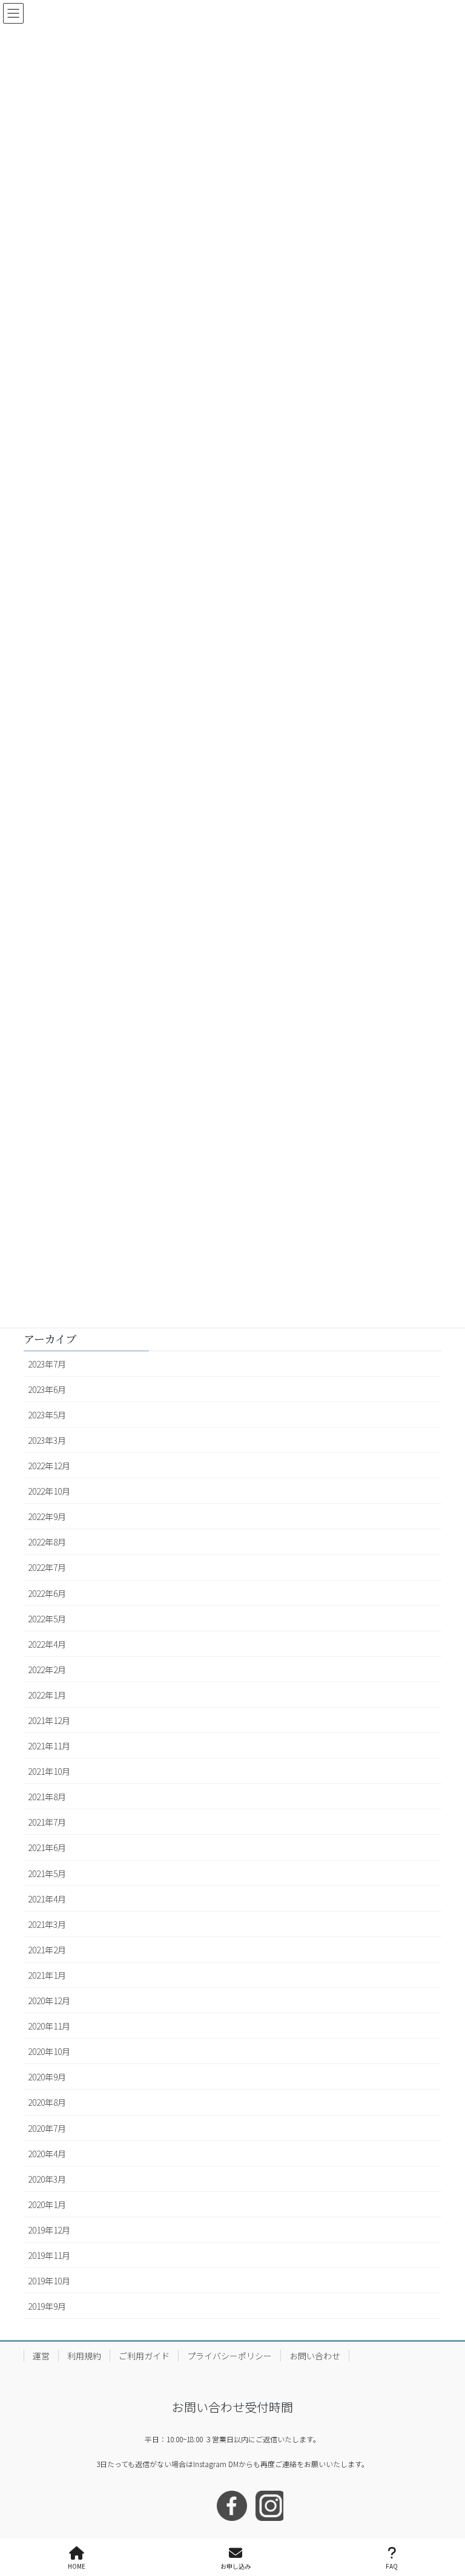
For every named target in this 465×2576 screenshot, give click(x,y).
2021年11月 (49, 1746)
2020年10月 (49, 2051)
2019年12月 (49, 2230)
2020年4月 (47, 2154)
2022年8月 (47, 1542)
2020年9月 (47, 2077)
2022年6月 (47, 1593)
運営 (41, 2356)
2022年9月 (47, 1516)
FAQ (392, 2566)
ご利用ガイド (144, 2356)
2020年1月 (47, 2204)
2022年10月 (49, 1491)
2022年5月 (47, 1619)
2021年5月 (47, 1873)
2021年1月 (47, 1975)
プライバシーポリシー (229, 2356)
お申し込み (236, 2566)
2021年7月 (47, 1822)
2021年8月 (47, 1797)
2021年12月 (49, 1720)
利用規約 (84, 2356)
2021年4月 (47, 1899)
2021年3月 (47, 1924)
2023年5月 (47, 1415)
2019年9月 (47, 2306)
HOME (77, 2566)
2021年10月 (49, 1771)
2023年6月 (47, 1389)
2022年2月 (47, 1670)
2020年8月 (47, 2102)
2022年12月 (49, 1466)
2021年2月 (47, 1950)
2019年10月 (49, 2281)
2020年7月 (47, 2128)
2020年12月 (49, 2001)
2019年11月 (49, 2255)
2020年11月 (49, 2026)
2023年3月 (47, 1440)
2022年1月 (47, 1695)
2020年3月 (47, 2179)
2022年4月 (47, 1644)
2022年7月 (47, 1567)
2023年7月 (47, 1364)
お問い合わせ (315, 2356)
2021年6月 (47, 1847)
